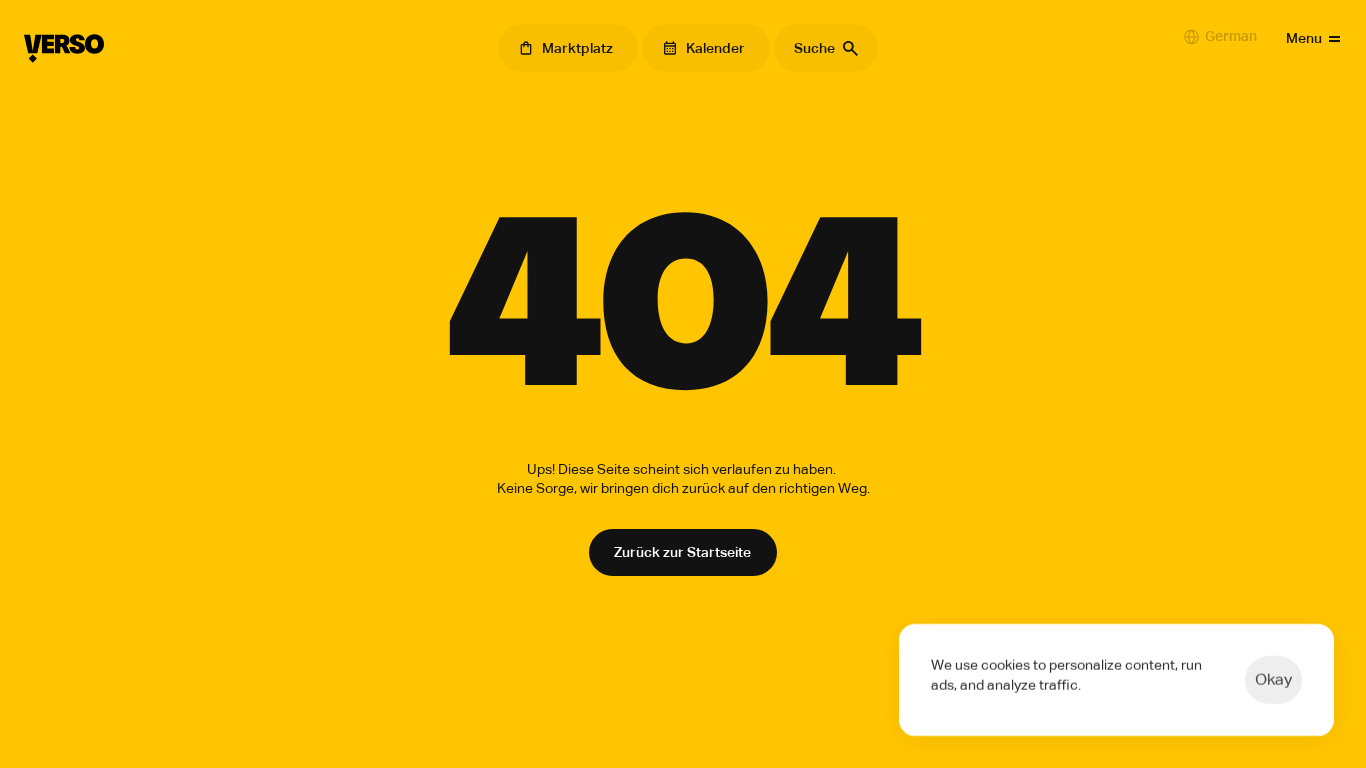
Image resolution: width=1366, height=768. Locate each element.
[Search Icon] (826, 48)
